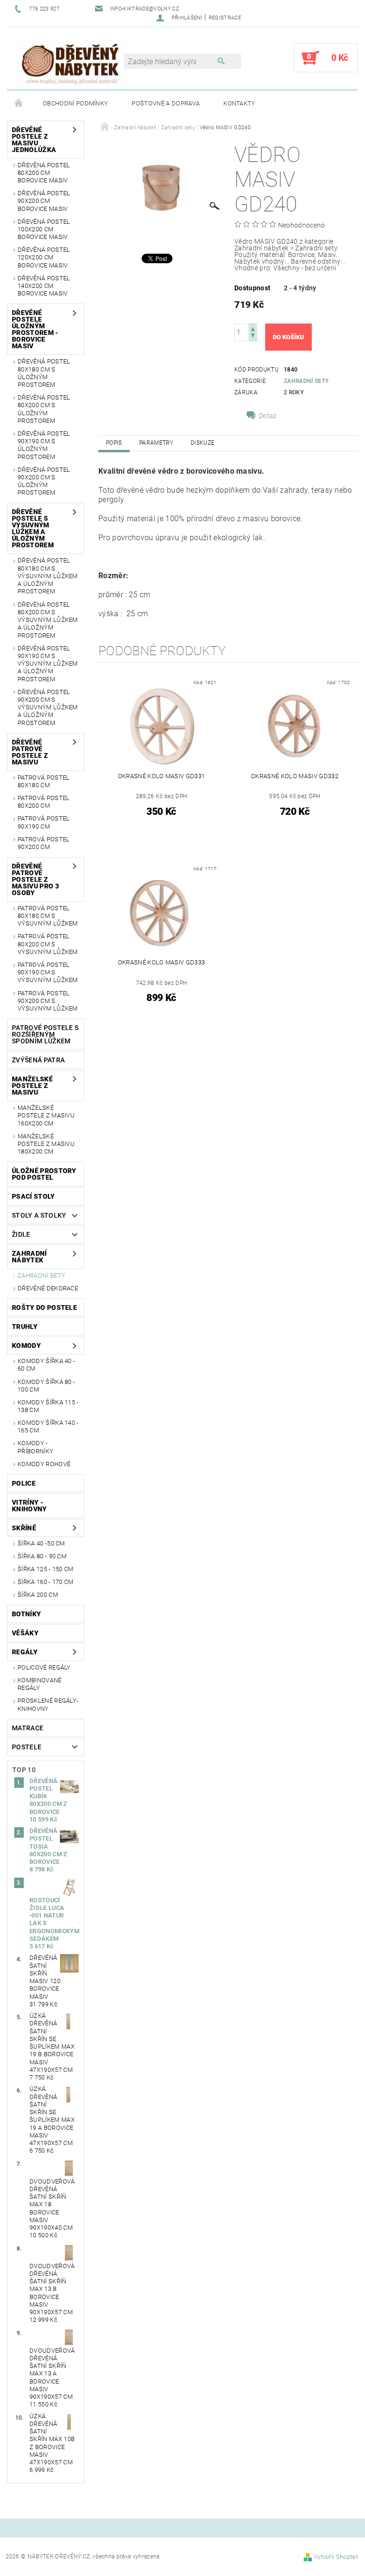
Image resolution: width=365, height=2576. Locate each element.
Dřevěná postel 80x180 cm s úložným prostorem (44, 373)
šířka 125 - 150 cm (46, 1569)
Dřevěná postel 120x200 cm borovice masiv (44, 258)
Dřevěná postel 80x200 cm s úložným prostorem (44, 409)
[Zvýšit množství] (253, 328)
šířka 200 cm (38, 1595)
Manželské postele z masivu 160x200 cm (46, 1116)
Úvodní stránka (19, 104)
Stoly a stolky (39, 1215)
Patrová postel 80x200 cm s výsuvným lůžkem (48, 944)
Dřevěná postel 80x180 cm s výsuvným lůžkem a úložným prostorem (48, 576)
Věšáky (25, 1633)
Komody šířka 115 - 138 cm (48, 1406)
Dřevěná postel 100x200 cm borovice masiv (44, 229)
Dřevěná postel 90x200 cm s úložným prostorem (44, 481)
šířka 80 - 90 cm (42, 1556)
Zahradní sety (41, 1275)
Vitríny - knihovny (29, 1506)
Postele (27, 1747)
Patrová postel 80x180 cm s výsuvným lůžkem (48, 916)
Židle (21, 1234)
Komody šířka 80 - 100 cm (46, 1386)
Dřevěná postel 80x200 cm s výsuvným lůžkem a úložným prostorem (48, 620)
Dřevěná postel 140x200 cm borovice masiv (44, 286)
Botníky (26, 1614)
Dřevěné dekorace (48, 1288)
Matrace (28, 1728)
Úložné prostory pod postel (44, 1174)
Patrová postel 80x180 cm (43, 781)
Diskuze (202, 443)
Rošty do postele (44, 1307)
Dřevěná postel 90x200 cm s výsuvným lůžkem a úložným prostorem (48, 707)
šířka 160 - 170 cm (46, 1582)
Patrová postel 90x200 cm (43, 843)
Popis (114, 443)
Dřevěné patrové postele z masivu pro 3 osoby (35, 879)
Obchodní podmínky (75, 103)
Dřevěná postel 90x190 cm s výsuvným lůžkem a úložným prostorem (48, 664)
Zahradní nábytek (29, 1257)
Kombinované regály (40, 1684)
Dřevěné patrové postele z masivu (30, 752)
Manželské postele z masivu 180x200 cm (46, 1144)
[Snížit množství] (253, 337)
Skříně (24, 1528)
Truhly (25, 1326)
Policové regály (44, 1667)
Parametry (156, 443)
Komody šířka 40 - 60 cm (46, 1365)
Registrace (225, 18)
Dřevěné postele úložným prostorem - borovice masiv (35, 329)
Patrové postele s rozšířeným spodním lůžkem (45, 1034)
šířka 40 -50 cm (41, 1543)
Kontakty (240, 103)
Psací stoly (34, 1196)
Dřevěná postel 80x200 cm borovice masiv (44, 173)
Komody (26, 1345)
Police (24, 1483)
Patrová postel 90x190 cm (43, 822)
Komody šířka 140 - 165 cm (48, 1426)
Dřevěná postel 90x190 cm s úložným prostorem (44, 445)
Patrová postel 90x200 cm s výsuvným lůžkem (48, 1001)
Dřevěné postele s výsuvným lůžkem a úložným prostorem (33, 528)
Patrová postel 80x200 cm (43, 802)
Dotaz (268, 416)
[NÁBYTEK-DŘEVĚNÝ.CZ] (70, 62)
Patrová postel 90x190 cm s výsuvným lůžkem (48, 973)
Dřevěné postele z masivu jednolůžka (34, 140)
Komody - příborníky (35, 1447)
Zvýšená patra (38, 1060)
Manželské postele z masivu (32, 1086)
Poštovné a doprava (166, 103)
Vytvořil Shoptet (336, 2557)
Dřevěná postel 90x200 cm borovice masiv (44, 201)
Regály (25, 1652)
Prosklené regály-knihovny (48, 1704)
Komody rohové (44, 1464)
